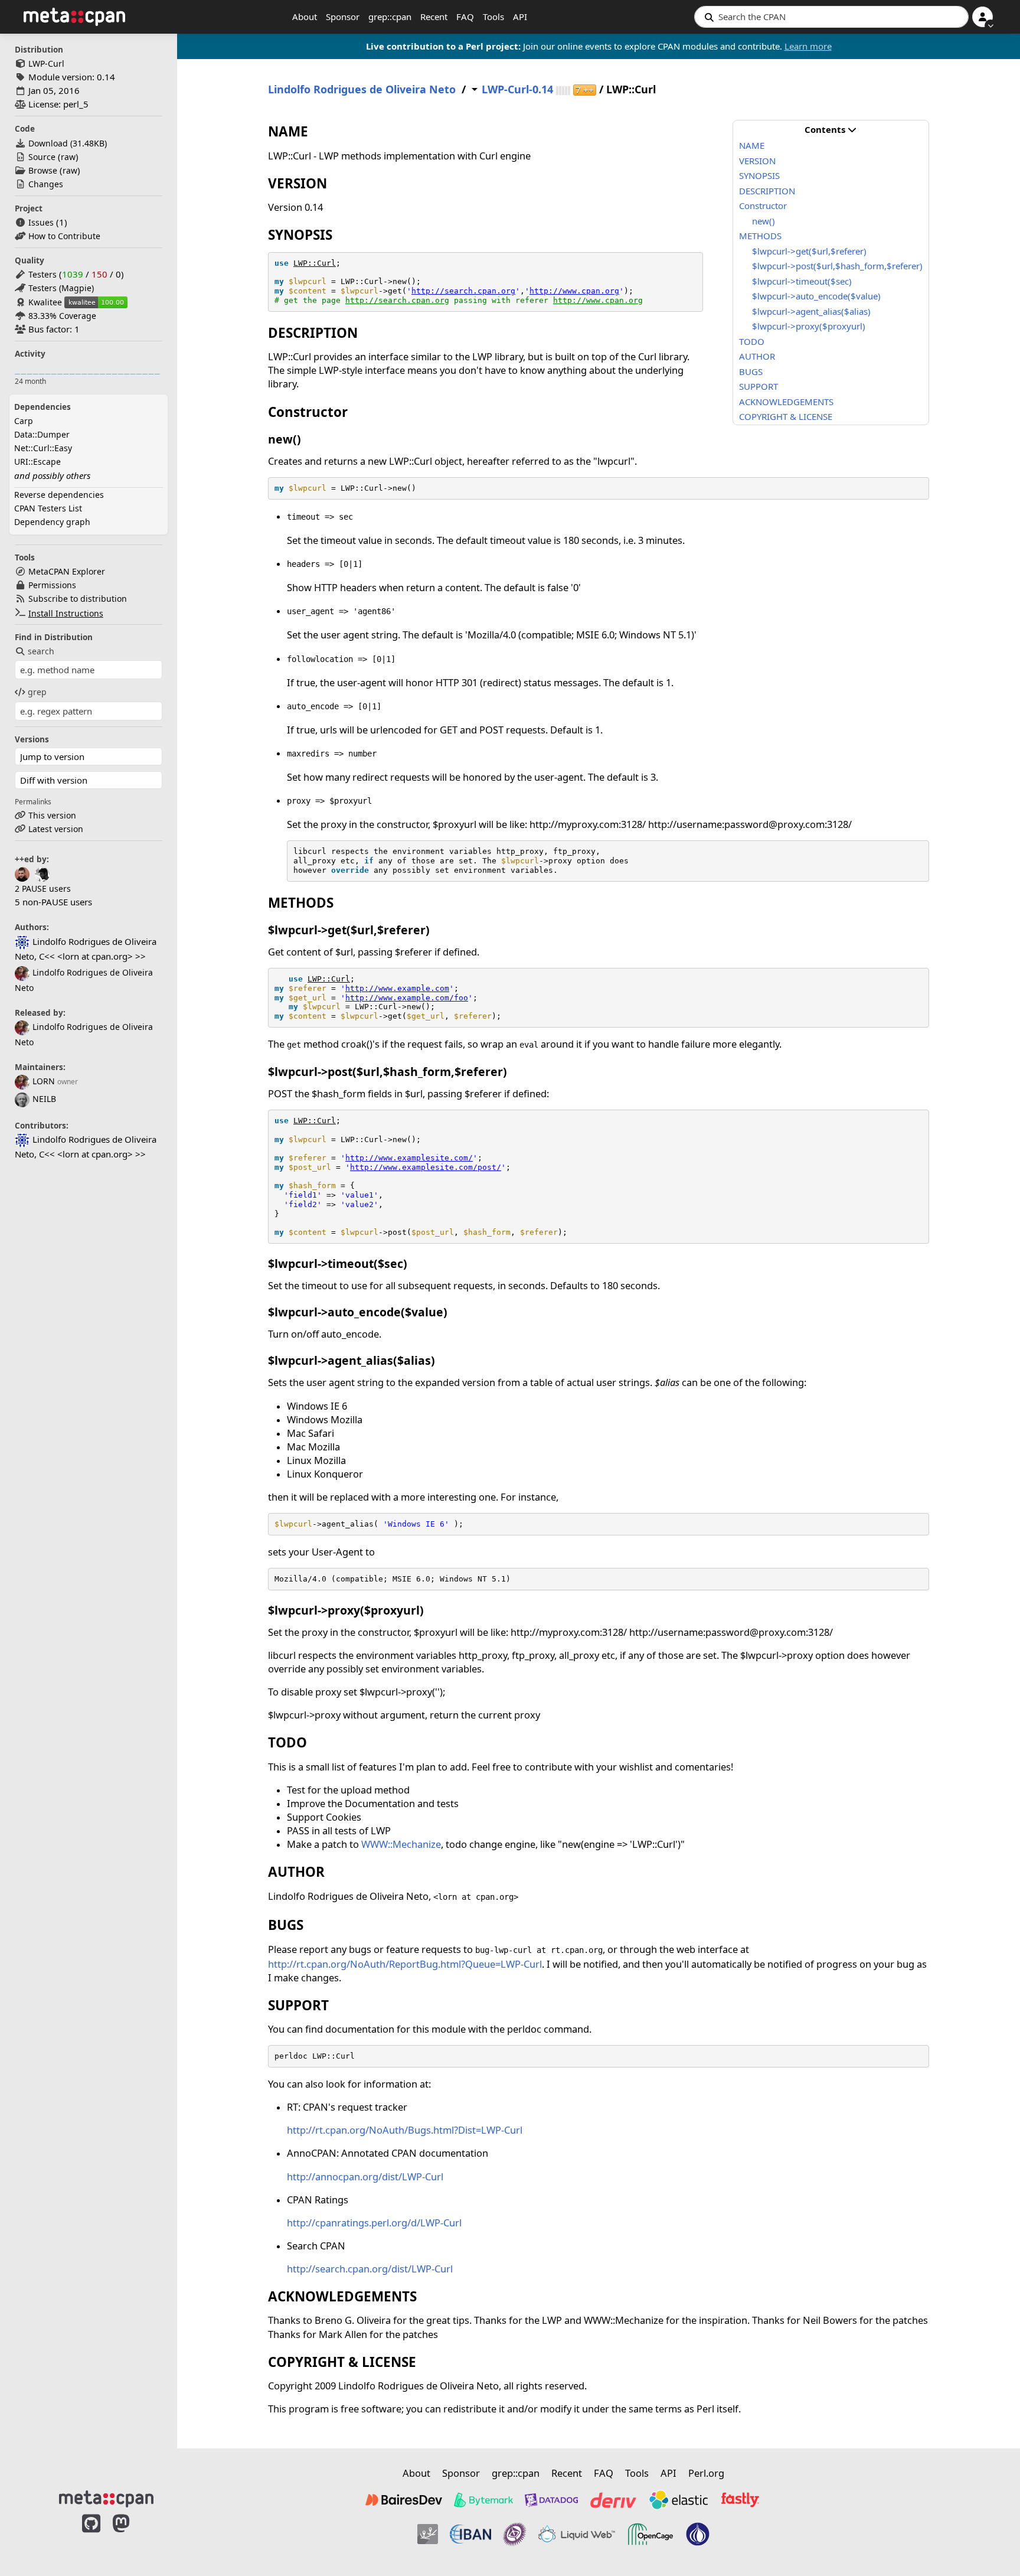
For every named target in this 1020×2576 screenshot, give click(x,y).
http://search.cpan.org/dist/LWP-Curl (370, 2269)
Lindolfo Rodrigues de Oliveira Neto (362, 89)
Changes (46, 184)
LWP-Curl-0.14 (517, 89)
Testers (42, 274)
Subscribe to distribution (78, 599)
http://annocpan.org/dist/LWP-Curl (365, 2176)
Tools (493, 17)
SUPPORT (759, 386)
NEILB (44, 1099)
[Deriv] (613, 2500)
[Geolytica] (428, 2534)
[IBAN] (470, 2534)
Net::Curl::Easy (43, 448)
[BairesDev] (404, 2500)
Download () (68, 143)
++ (585, 90)
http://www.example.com (397, 988)
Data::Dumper (42, 434)
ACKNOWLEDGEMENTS (786, 402)
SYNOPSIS (759, 175)
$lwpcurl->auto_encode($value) (816, 296)
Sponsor (343, 17)
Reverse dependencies (59, 495)
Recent (434, 17)
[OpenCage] (650, 2534)
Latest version (56, 829)
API (520, 17)
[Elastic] (678, 2500)
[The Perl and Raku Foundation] (698, 2534)
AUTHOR (757, 356)
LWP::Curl (315, 263)
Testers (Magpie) (61, 288)
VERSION (757, 161)
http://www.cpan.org (574, 291)
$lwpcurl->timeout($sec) (802, 281)
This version (52, 815)
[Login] (983, 17)
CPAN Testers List (48, 508)
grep (37, 692)
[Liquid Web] (577, 2534)
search (41, 651)
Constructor (763, 206)
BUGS (751, 371)
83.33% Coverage (62, 316)
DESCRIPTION (767, 191)
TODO (752, 341)
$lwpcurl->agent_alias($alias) (811, 311)
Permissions (52, 585)
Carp (24, 421)
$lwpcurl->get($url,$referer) (809, 251)
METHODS (760, 236)
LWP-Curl (46, 63)
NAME (752, 145)
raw (68, 157)
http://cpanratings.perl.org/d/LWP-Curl (374, 2223)
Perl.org (706, 2473)
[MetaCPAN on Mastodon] (133, 2536)
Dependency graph (52, 522)
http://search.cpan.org (463, 291)
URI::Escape (37, 462)
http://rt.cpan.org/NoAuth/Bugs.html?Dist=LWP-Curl (405, 2130)
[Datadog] (551, 2500)
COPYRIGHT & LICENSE (786, 416)
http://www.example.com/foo (407, 998)
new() (764, 221)
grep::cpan (390, 17)
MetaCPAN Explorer (67, 571)
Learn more (808, 46)
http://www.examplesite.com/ (409, 1158)
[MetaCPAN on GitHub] (91, 2536)
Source (42, 157)
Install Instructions (66, 613)
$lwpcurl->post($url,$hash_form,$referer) (837, 266)
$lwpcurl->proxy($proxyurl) (809, 326)
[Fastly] (740, 2500)
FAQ (465, 17)
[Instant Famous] (515, 2534)
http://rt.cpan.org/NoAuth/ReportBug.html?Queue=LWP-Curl (405, 1964)
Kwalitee (45, 302)
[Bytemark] (483, 2500)
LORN (44, 1081)
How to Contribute (64, 236)
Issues (41, 222)
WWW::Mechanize (401, 1844)
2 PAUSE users (43, 888)
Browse (43, 170)
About (305, 17)
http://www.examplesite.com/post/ (426, 1167)
